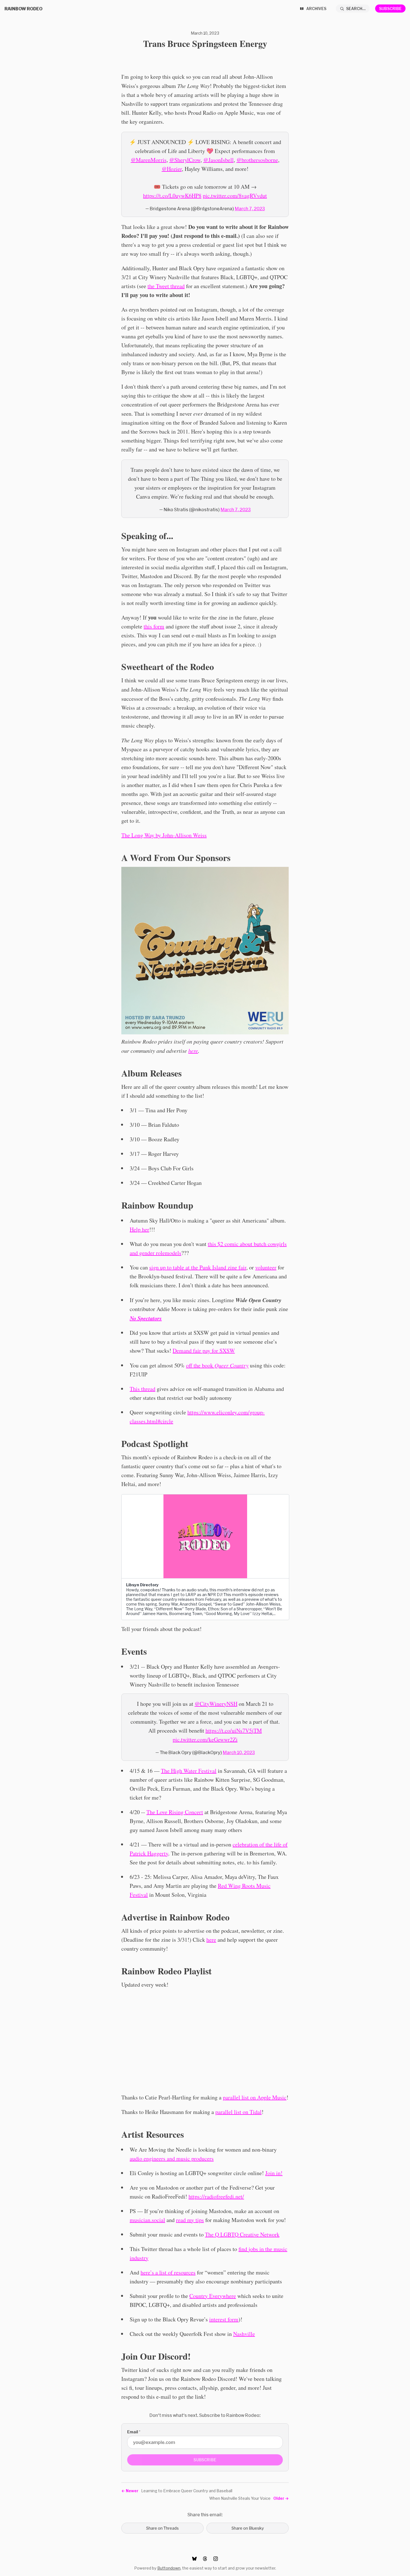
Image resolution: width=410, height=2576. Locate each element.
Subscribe (390, 9)
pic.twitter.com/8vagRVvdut (235, 196)
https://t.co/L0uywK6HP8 (172, 196)
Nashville (244, 2334)
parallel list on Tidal (238, 2112)
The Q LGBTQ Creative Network (242, 2234)
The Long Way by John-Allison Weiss (164, 835)
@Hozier (172, 169)
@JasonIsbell (219, 160)
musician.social (147, 2220)
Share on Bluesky (248, 2528)
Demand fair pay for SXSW (204, 1351)
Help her (139, 1229)
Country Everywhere (213, 2296)
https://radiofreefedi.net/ (216, 2196)
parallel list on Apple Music (255, 2097)
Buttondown (169, 2568)
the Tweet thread (166, 286)
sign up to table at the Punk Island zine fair (198, 1267)
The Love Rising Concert (175, 1812)
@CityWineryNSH (216, 1704)
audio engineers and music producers (172, 2158)
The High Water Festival (189, 1771)
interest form (224, 2319)
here (211, 1940)
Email (134, 2432)
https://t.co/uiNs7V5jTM (234, 1731)
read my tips (190, 2220)
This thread (143, 1389)
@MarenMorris (149, 160)
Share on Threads (162, 2528)
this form (154, 626)
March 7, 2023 (250, 208)
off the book (217, 1365)
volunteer (266, 1267)
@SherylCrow (185, 160)
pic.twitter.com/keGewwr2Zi (205, 1739)
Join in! (274, 2173)
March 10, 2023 (239, 1752)
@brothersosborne (257, 160)
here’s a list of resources (168, 2272)
